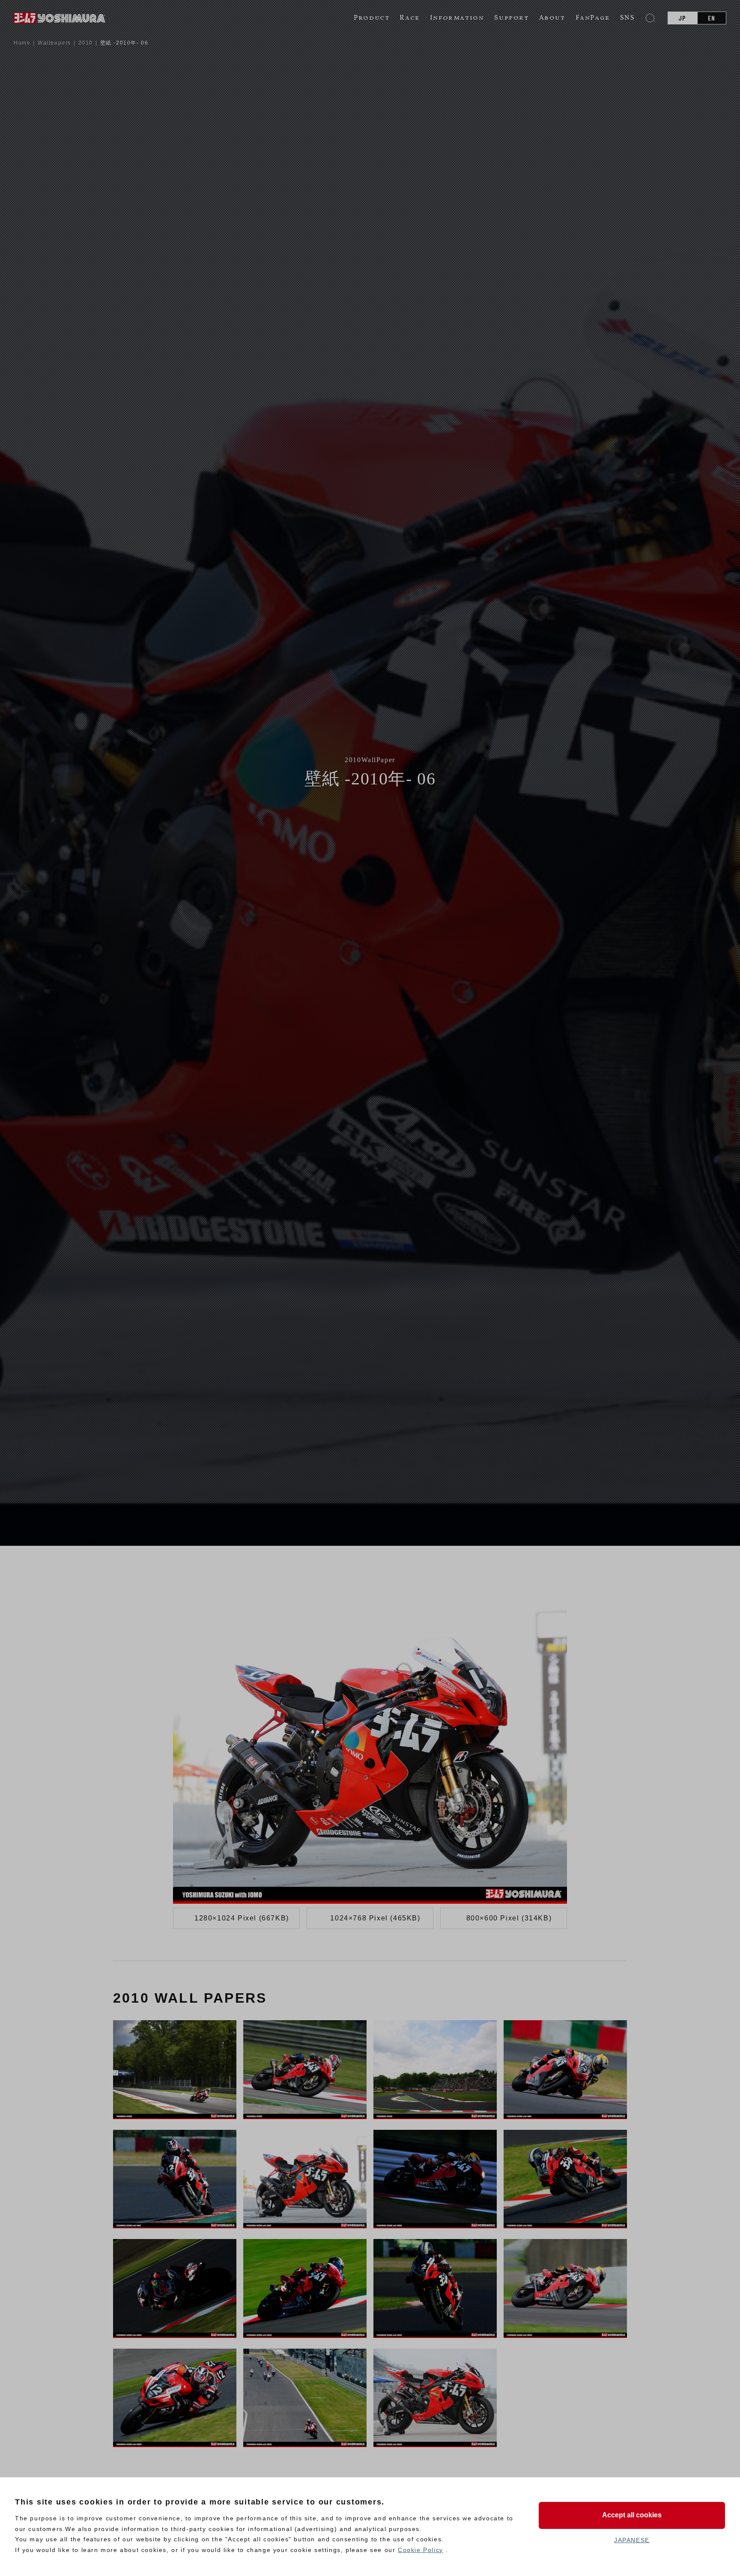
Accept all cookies (632, 2515)
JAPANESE (632, 2540)
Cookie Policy (421, 2550)
